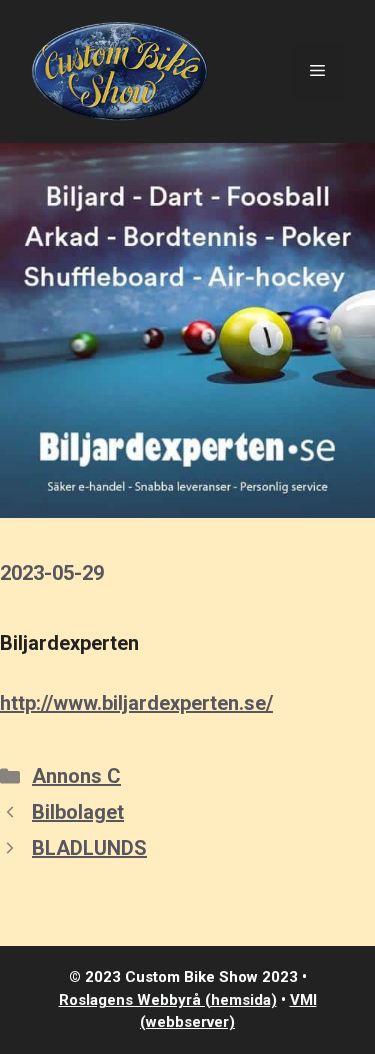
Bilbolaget (78, 812)
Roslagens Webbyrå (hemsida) (168, 1000)
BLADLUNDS (89, 848)
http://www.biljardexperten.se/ (136, 703)
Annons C (76, 776)
